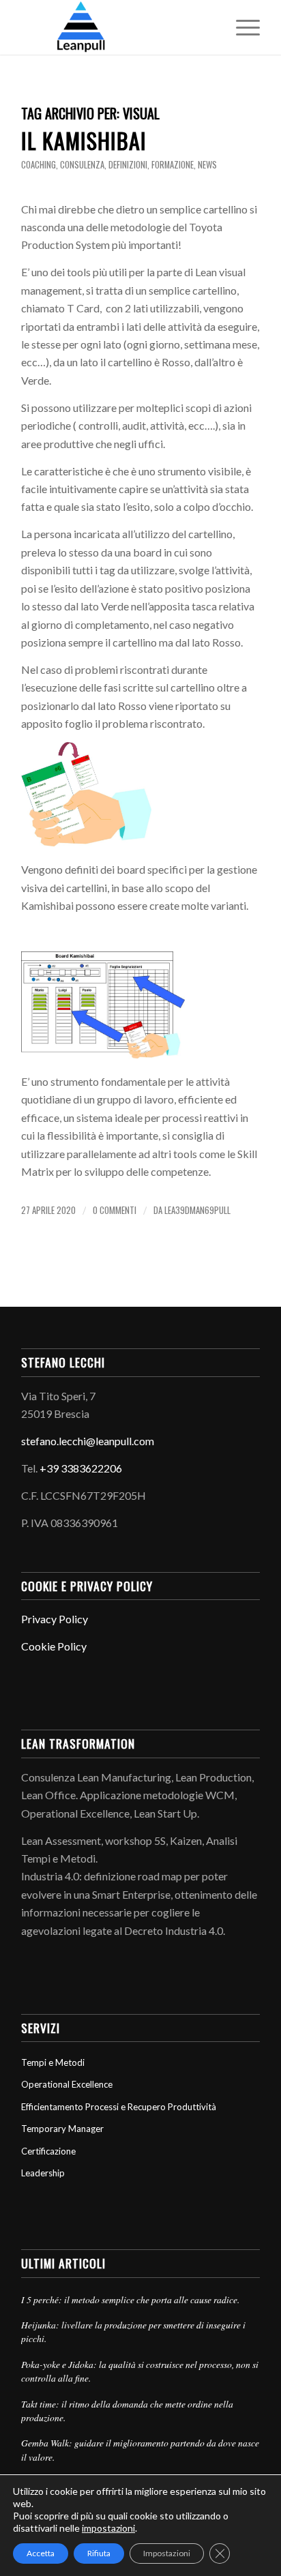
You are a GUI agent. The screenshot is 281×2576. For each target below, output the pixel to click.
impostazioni (108, 2528)
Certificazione (48, 2151)
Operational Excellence (67, 2084)
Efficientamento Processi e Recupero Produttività (119, 2107)
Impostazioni (167, 2553)
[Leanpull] (117, 27)
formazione (173, 165)
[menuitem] (241, 27)
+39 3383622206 (81, 1468)
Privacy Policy (55, 1619)
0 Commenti (115, 1210)
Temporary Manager (62, 2129)
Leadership (43, 2173)
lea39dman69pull (197, 1210)
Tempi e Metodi (53, 2062)
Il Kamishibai (84, 140)
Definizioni (128, 165)
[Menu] (241, 27)
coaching (39, 165)
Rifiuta (99, 2553)
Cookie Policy (54, 1646)
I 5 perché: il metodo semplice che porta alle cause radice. (130, 2299)
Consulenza (82, 165)
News (207, 165)
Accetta (41, 2553)
